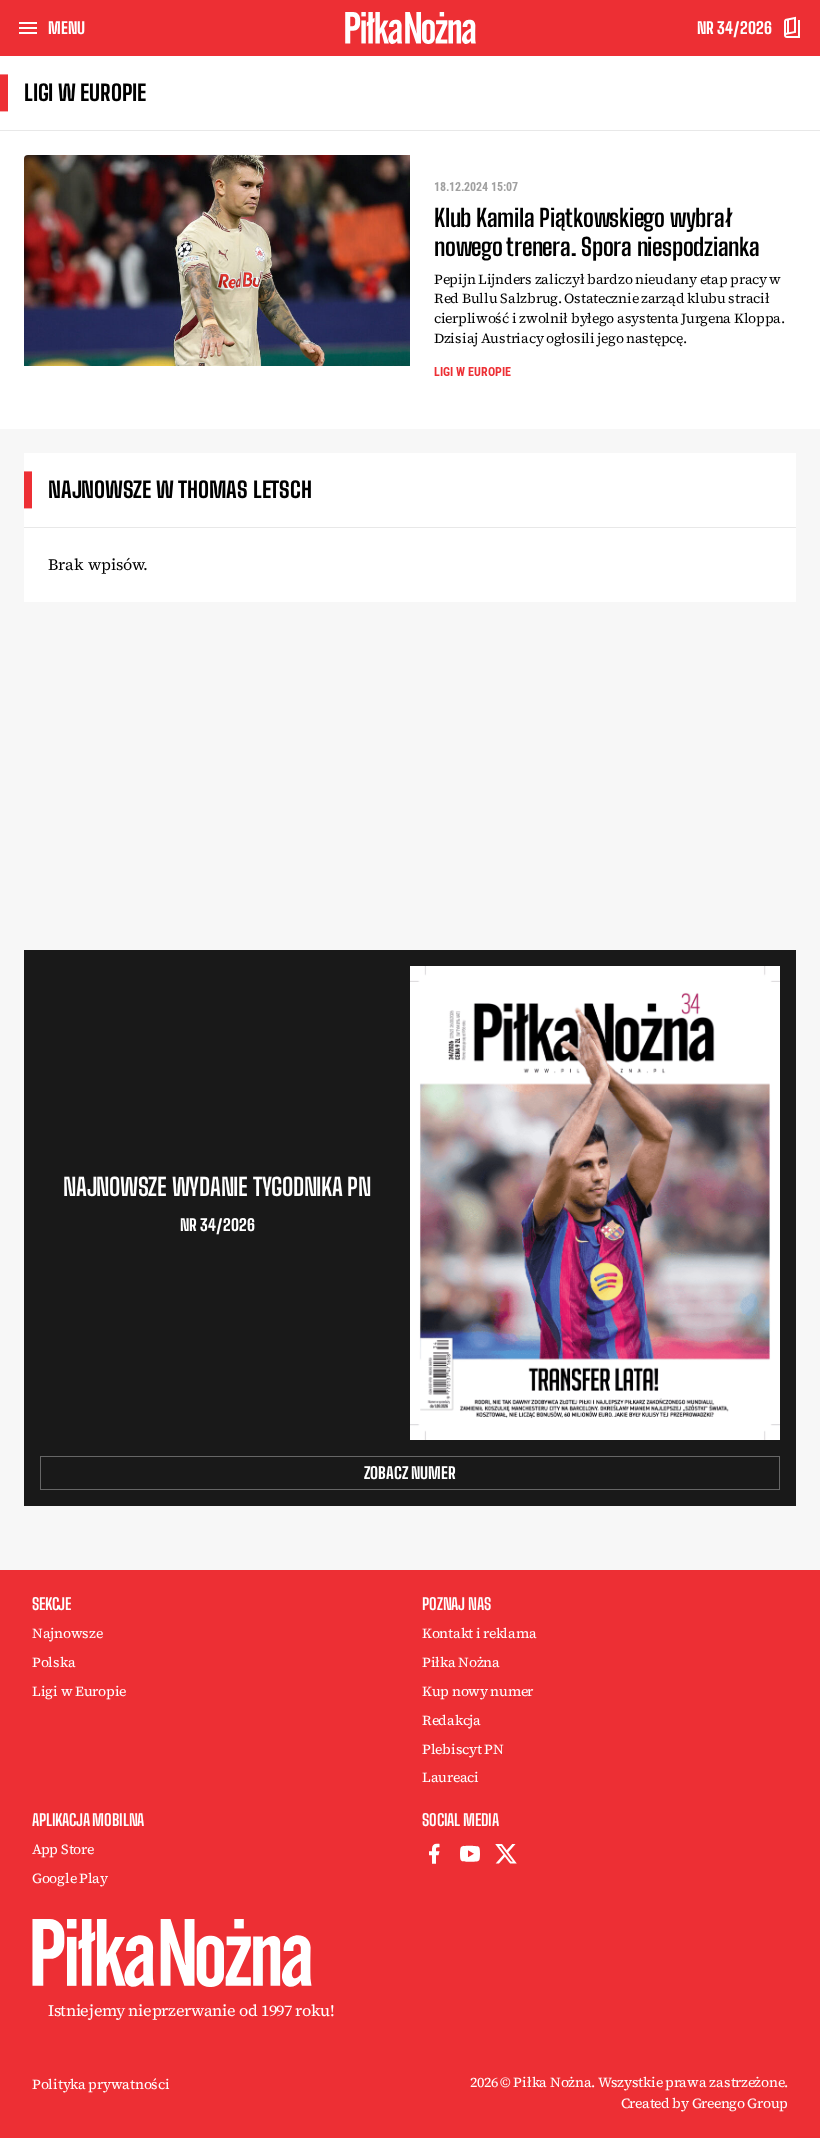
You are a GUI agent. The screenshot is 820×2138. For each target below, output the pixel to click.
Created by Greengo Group (704, 2103)
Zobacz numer (410, 1472)
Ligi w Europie (472, 372)
